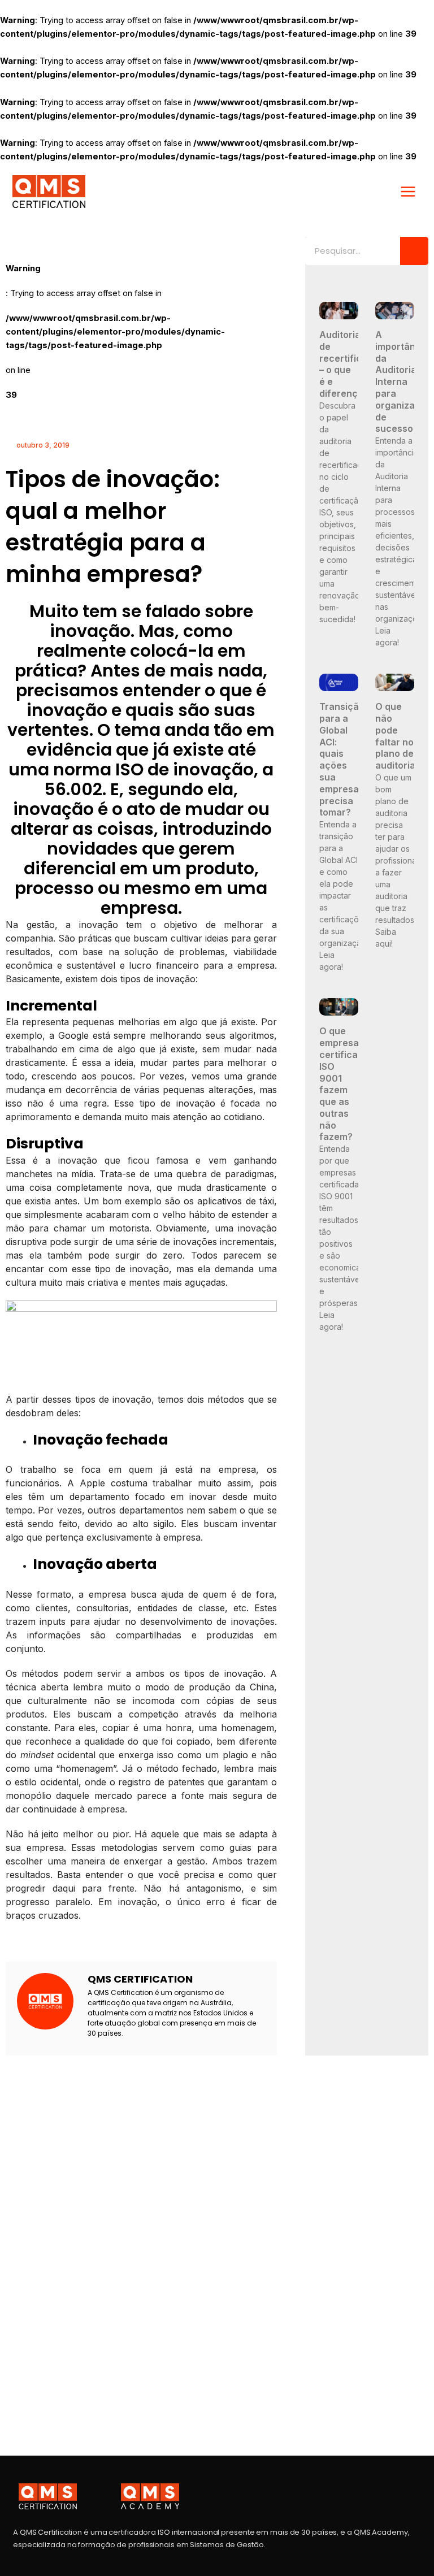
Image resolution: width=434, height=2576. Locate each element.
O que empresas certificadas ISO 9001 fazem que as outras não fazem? (347, 1084)
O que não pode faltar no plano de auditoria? (398, 736)
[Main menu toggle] (408, 192)
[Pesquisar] (414, 251)
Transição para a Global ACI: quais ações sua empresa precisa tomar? (342, 759)
